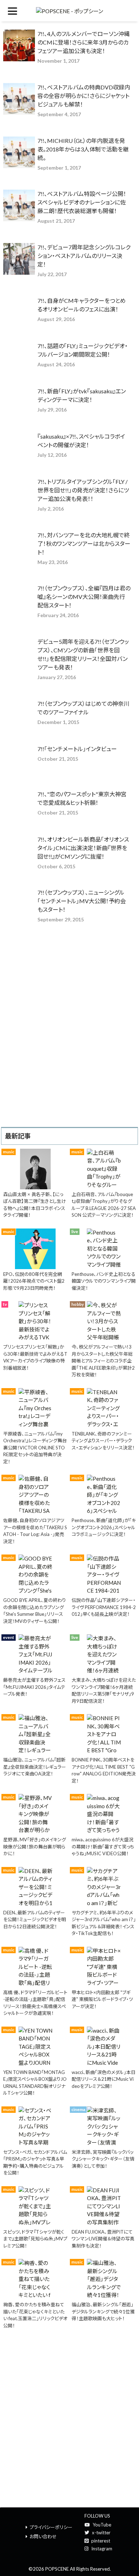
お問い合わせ (43, 2536)
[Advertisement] (69, 1054)
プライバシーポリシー (51, 2527)
